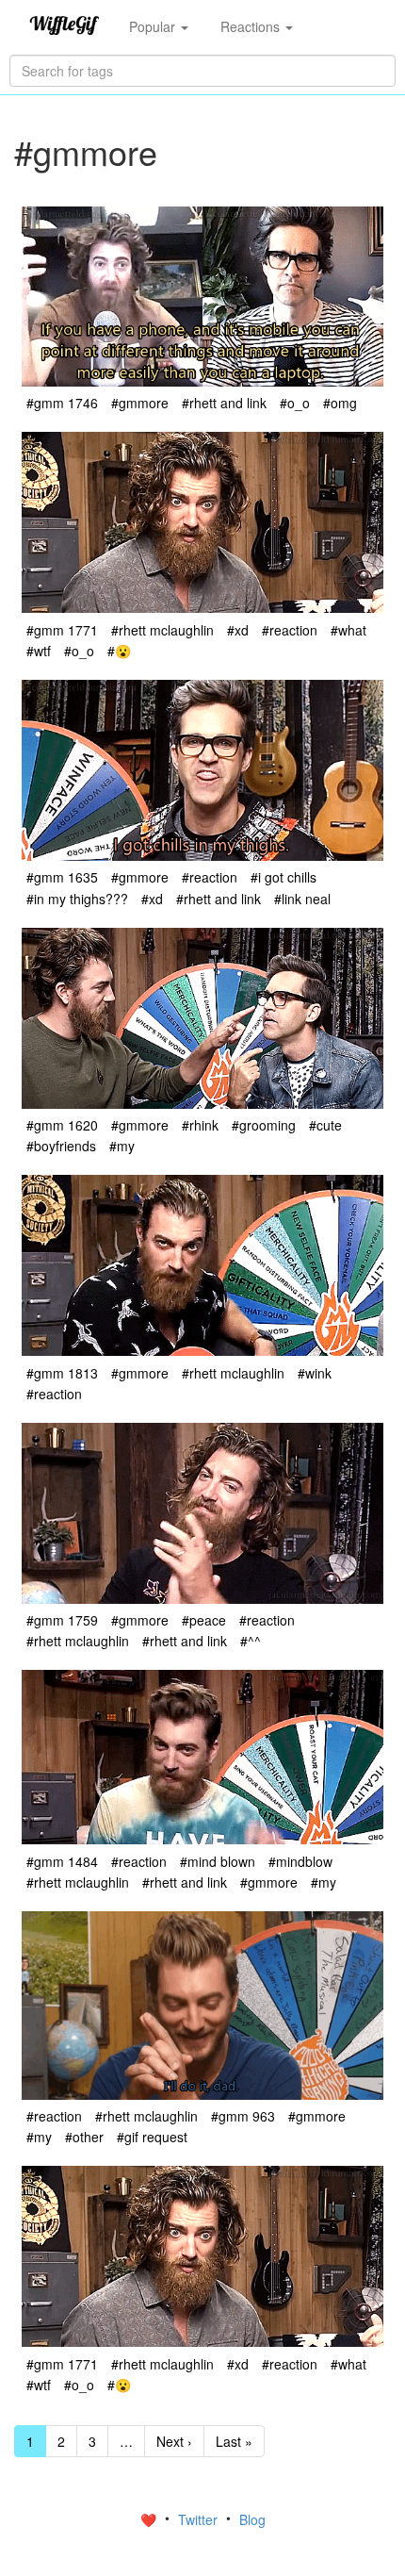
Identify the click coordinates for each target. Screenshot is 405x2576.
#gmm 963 (243, 2116)
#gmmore (140, 403)
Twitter (200, 2519)
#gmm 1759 (62, 1620)
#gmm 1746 (62, 403)
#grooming (264, 1125)
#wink (315, 1373)
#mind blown (218, 1861)
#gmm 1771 (62, 630)
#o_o (295, 403)
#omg (340, 403)
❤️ (150, 2519)
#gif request (152, 2137)
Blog (252, 2519)
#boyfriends (61, 1146)
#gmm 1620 (62, 1125)
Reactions (252, 26)
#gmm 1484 (62, 1861)
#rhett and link (224, 403)
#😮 (119, 651)
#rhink (200, 1125)
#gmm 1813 (62, 1373)
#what (348, 630)
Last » (234, 2441)
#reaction (290, 630)
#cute (325, 1125)
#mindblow (300, 1861)
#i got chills (283, 877)
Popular (154, 26)
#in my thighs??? (77, 899)
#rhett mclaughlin (162, 630)
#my (122, 1146)
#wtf (39, 651)
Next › (174, 2441)
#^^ (251, 1641)
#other (84, 2137)
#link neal (302, 899)
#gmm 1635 (62, 877)
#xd (238, 630)
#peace (204, 1620)
